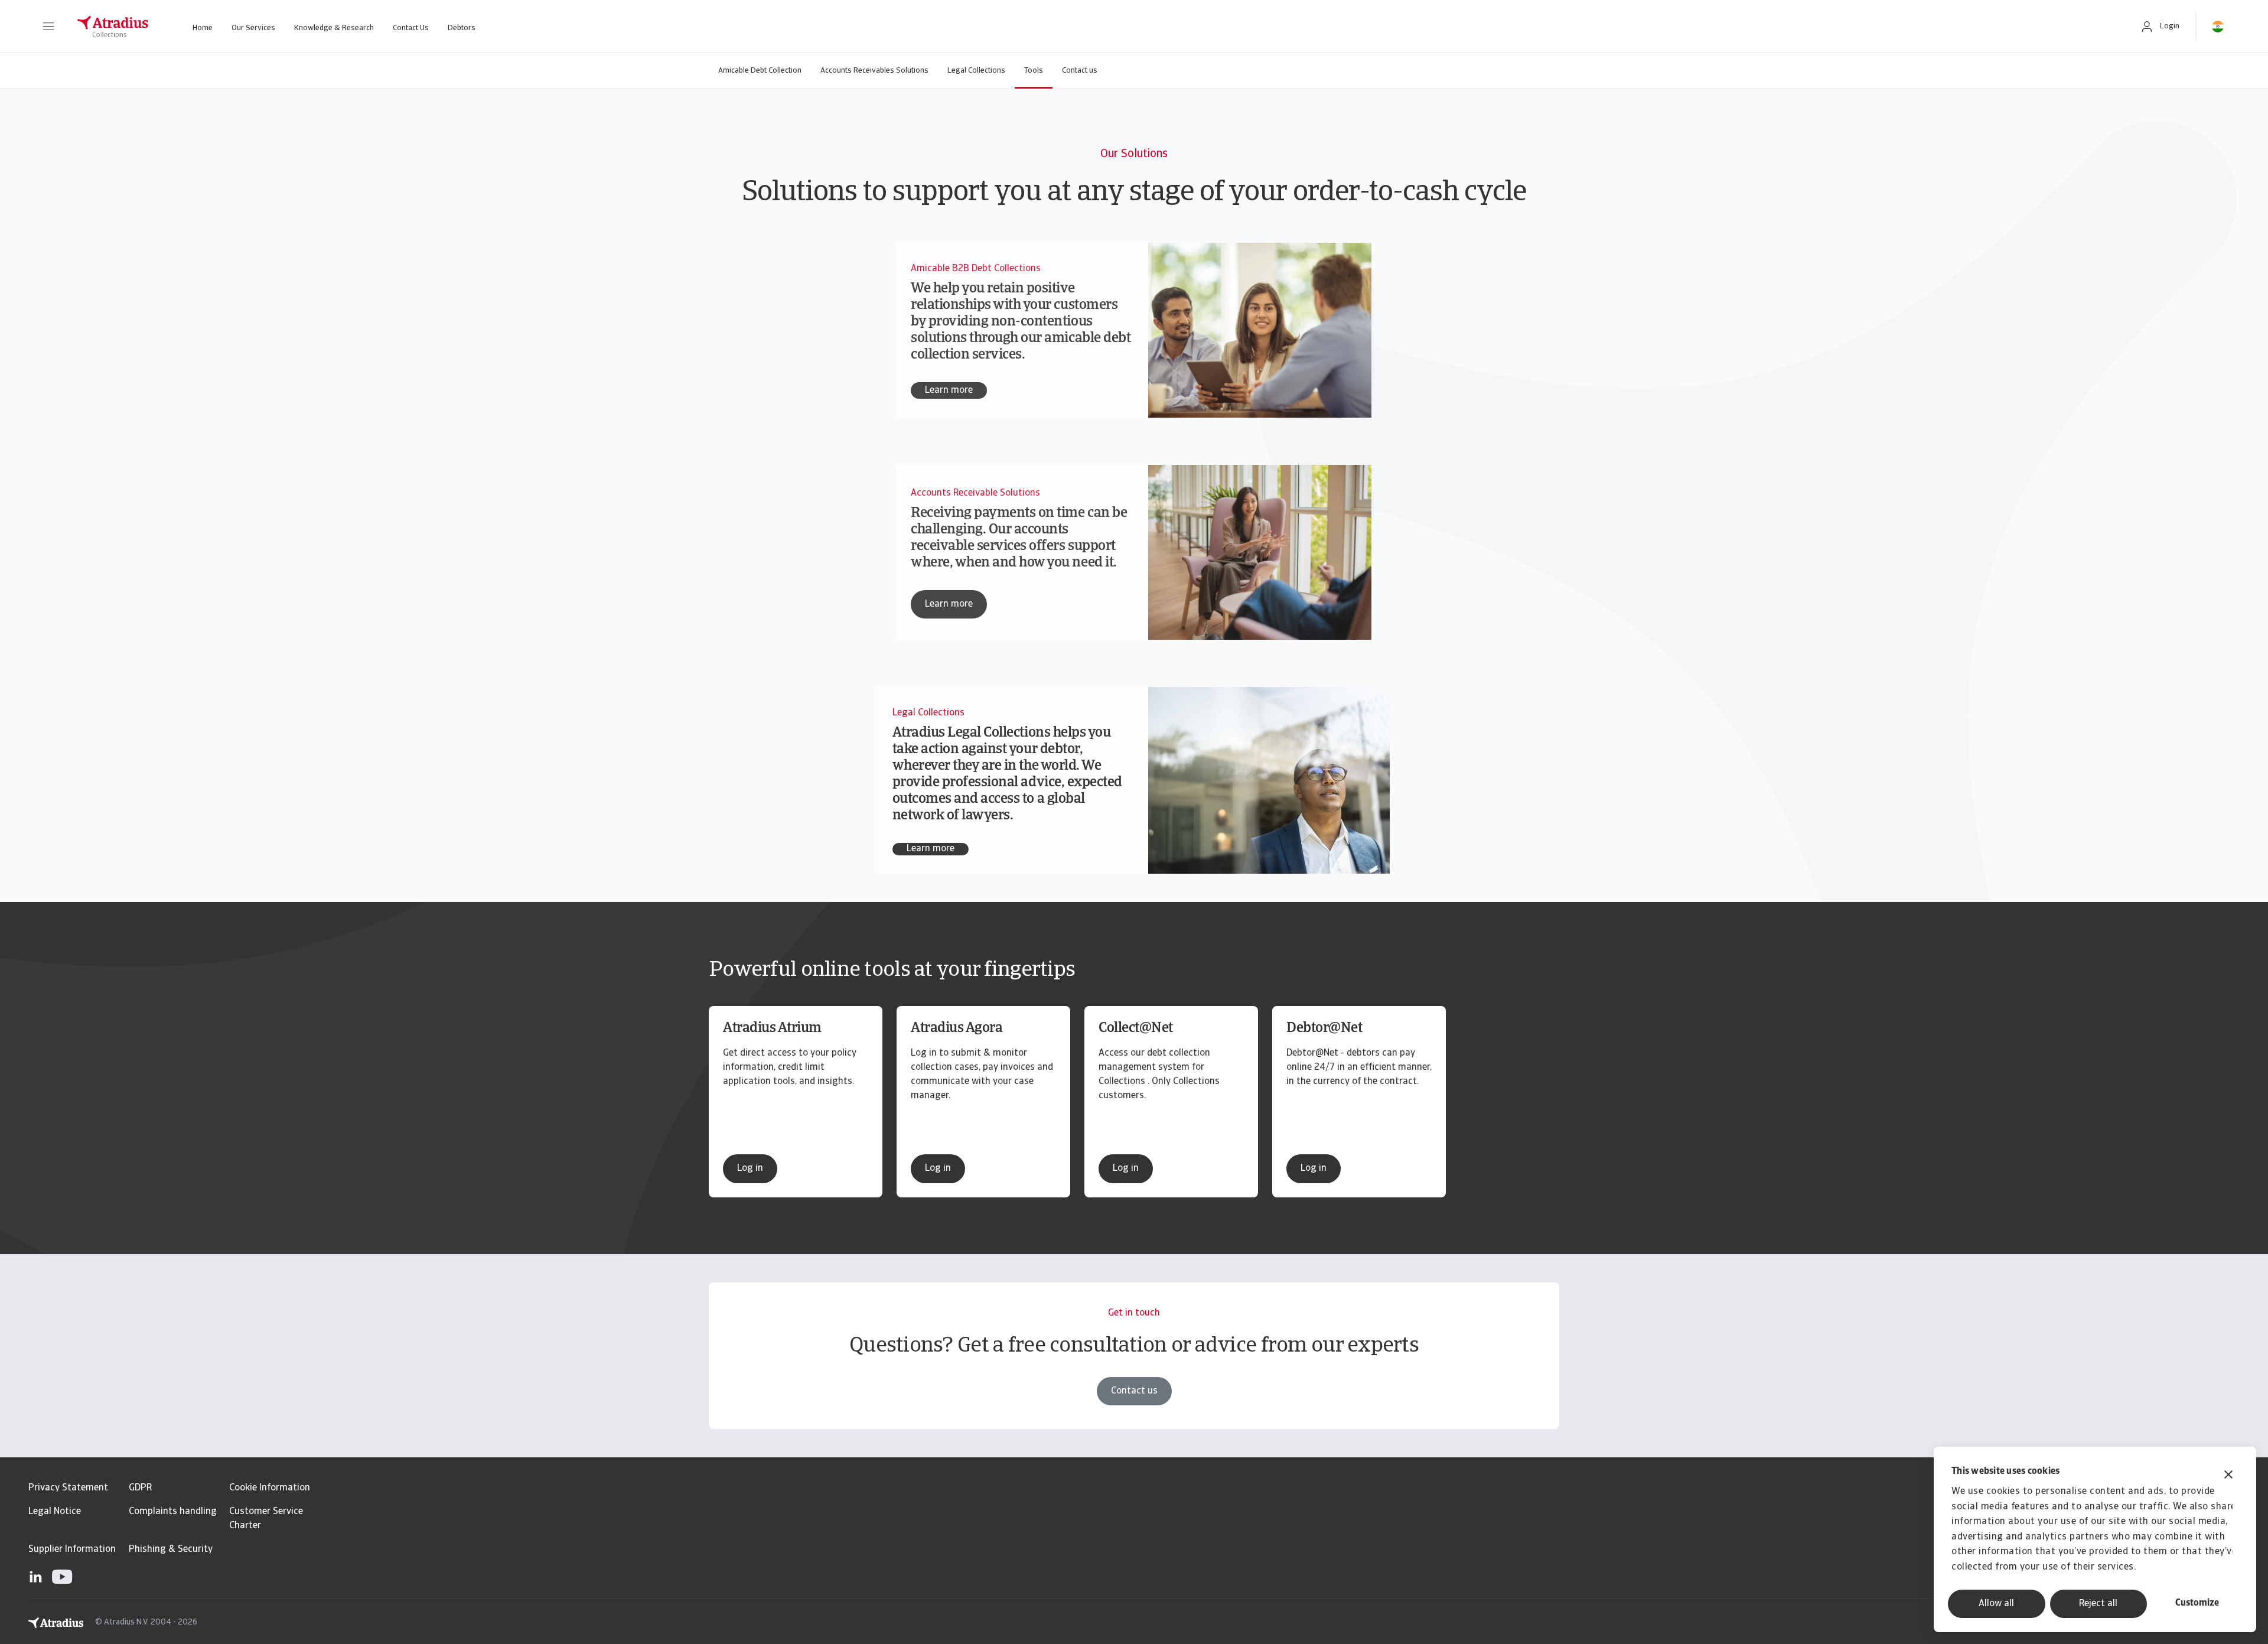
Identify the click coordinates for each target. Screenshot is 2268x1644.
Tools (1034, 71)
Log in (750, 1168)
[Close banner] (2228, 1476)
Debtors (462, 28)
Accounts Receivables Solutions (874, 71)
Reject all (2098, 1604)
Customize (2197, 1603)
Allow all (1996, 1604)
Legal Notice (55, 1512)
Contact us (1080, 71)
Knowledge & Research (334, 28)
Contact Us (411, 28)
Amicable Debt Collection (760, 71)
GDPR (140, 1488)
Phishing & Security (171, 1549)
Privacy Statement (68, 1488)
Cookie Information (270, 1488)
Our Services (253, 28)
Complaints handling (173, 1512)
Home (203, 28)
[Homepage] (113, 27)
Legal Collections (976, 71)
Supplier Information (72, 1549)
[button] (48, 27)
